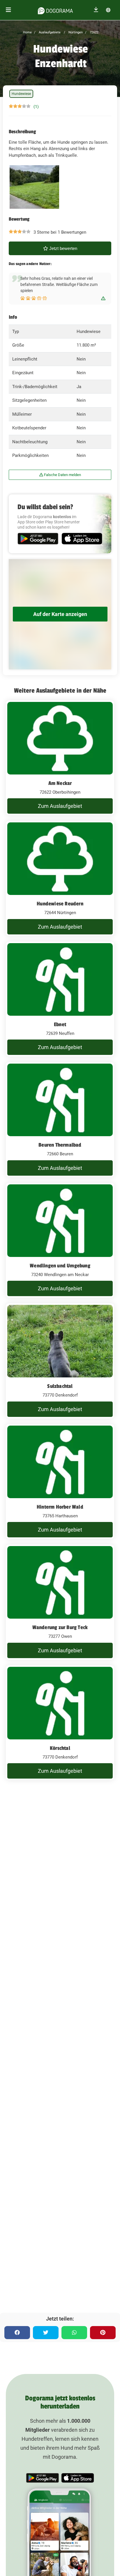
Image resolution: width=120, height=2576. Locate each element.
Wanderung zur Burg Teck (60, 1627)
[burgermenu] (8, 10)
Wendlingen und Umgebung (60, 1266)
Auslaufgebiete (49, 32)
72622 (94, 32)
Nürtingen (75, 32)
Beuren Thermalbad (60, 1145)
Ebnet (60, 1024)
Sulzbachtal (60, 1386)
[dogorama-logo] (55, 10)
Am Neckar (60, 783)
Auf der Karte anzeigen (60, 614)
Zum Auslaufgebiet (60, 806)
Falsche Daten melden (62, 475)
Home (27, 32)
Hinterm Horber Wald (60, 1507)
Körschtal (60, 1748)
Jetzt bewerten (63, 248)
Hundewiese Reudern (60, 904)
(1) (36, 107)
